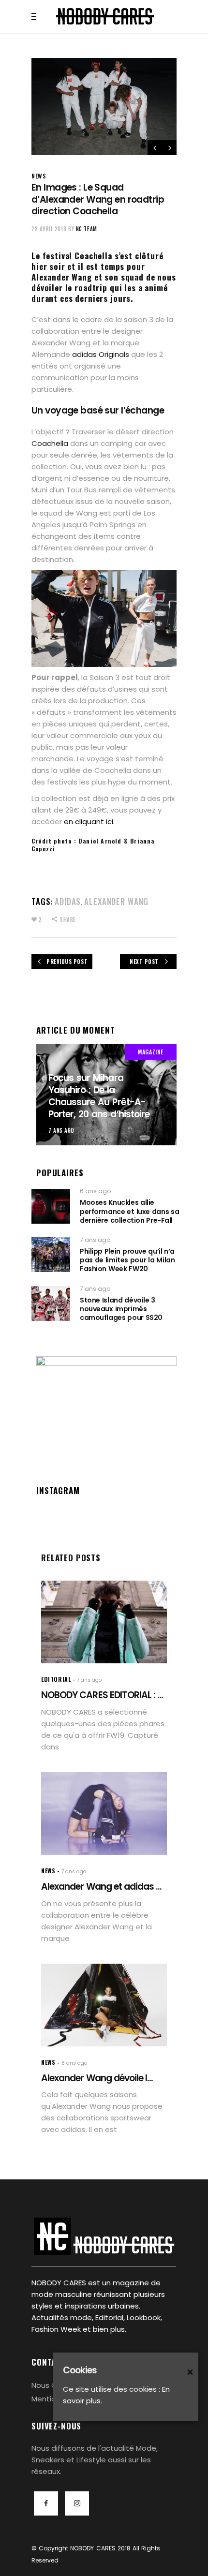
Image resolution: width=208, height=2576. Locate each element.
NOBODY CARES (93, 2548)
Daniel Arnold (100, 841)
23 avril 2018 (49, 229)
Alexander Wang (116, 901)
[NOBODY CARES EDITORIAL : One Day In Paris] (104, 1622)
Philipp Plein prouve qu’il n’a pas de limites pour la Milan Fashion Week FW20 (127, 1260)
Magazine (151, 1052)
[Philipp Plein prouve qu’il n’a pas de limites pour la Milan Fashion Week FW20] (51, 1255)
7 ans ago (61, 1130)
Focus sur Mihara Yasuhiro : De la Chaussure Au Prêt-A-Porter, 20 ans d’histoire (99, 1096)
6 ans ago (95, 1191)
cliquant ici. (95, 822)
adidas (68, 901)
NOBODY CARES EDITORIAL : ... (102, 1695)
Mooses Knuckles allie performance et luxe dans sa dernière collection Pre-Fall (129, 1211)
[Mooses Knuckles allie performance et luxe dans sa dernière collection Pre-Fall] (51, 1206)
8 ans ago (74, 2063)
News (39, 176)
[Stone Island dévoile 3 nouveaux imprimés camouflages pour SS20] (51, 1303)
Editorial (56, 1679)
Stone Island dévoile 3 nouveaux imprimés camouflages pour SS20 (121, 1309)
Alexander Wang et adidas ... (101, 1887)
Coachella (50, 443)
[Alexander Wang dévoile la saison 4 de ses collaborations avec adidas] (104, 2005)
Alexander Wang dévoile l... (97, 2078)
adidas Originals (101, 354)
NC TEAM (87, 229)
